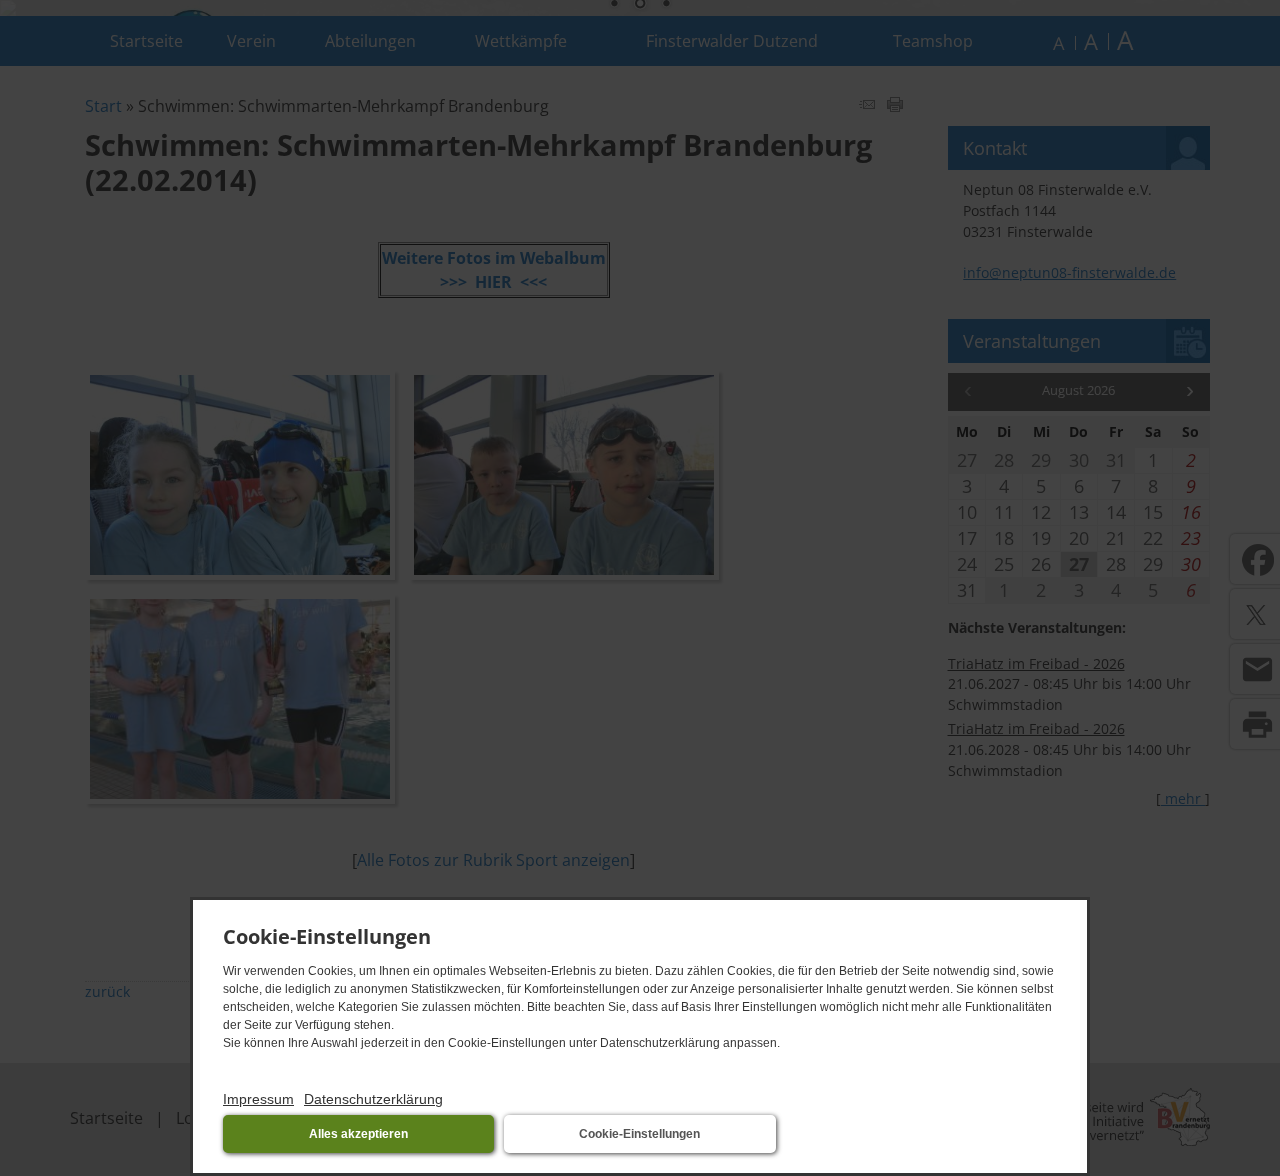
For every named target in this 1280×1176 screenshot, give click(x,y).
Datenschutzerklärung (373, 1099)
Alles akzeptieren (358, 1134)
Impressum (258, 1099)
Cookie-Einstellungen (639, 1134)
